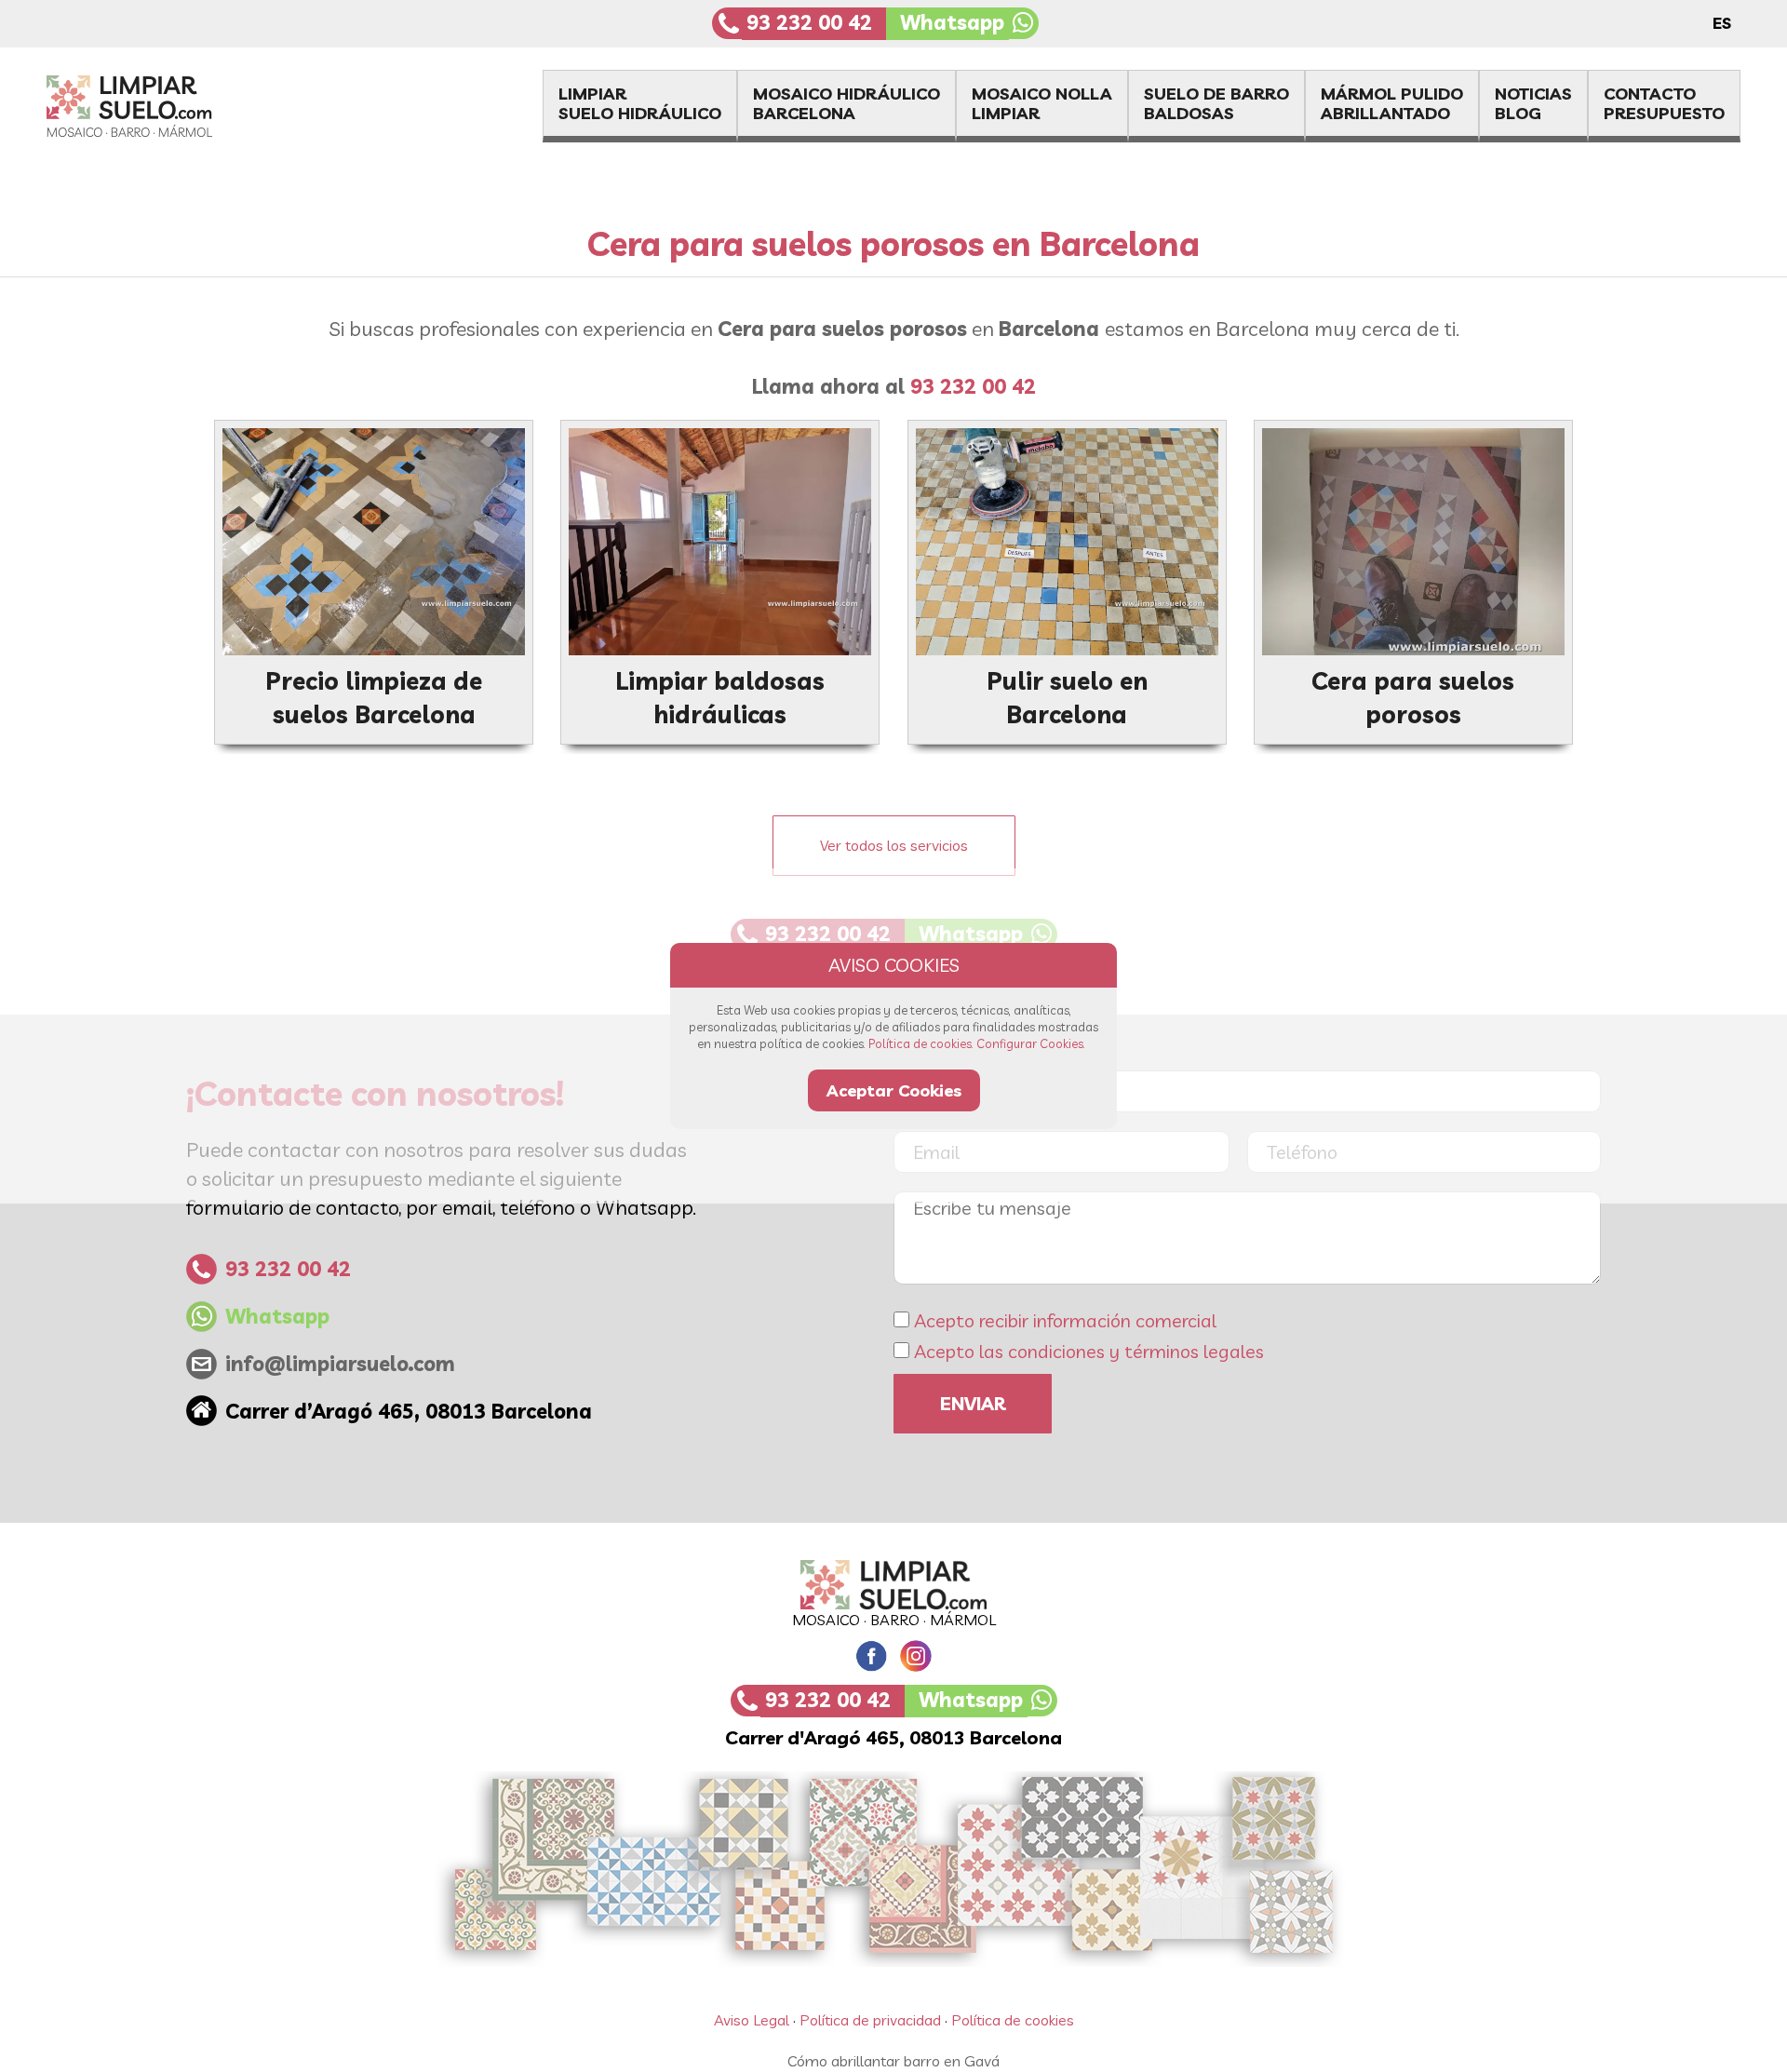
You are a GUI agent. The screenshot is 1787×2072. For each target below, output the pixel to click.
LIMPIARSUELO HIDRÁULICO (640, 103)
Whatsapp (952, 22)
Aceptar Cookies (894, 1090)
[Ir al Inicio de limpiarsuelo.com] (164, 131)
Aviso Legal (752, 2020)
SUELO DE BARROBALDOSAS (1216, 103)
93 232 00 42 (809, 22)
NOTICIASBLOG (1533, 103)
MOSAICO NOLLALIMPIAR (1042, 103)
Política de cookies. (921, 1043)
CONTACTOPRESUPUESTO (1664, 103)
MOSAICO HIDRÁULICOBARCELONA (846, 103)
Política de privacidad (870, 2020)
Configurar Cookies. (1031, 1043)
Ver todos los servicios (894, 845)
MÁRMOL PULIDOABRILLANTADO (1392, 103)
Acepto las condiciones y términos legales (1089, 1351)
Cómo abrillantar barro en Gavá (893, 2061)
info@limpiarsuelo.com (340, 1364)
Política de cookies (1013, 2020)
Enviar (973, 1403)
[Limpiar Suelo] (893, 1584)
